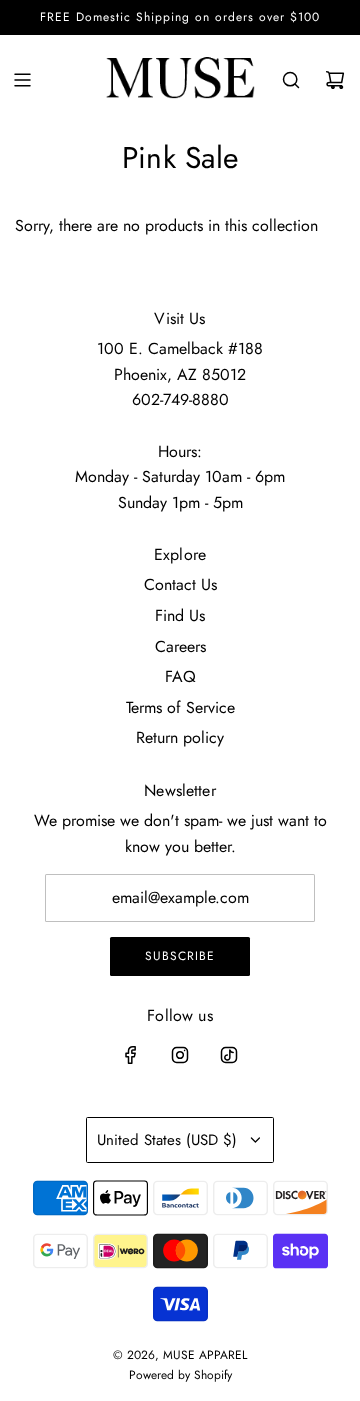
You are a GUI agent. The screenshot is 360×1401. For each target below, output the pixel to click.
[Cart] (335, 80)
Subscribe (180, 956)
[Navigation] (22, 80)
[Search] (291, 80)
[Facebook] (131, 1055)
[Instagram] (180, 1055)
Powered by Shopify (180, 1375)
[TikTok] (229, 1055)
